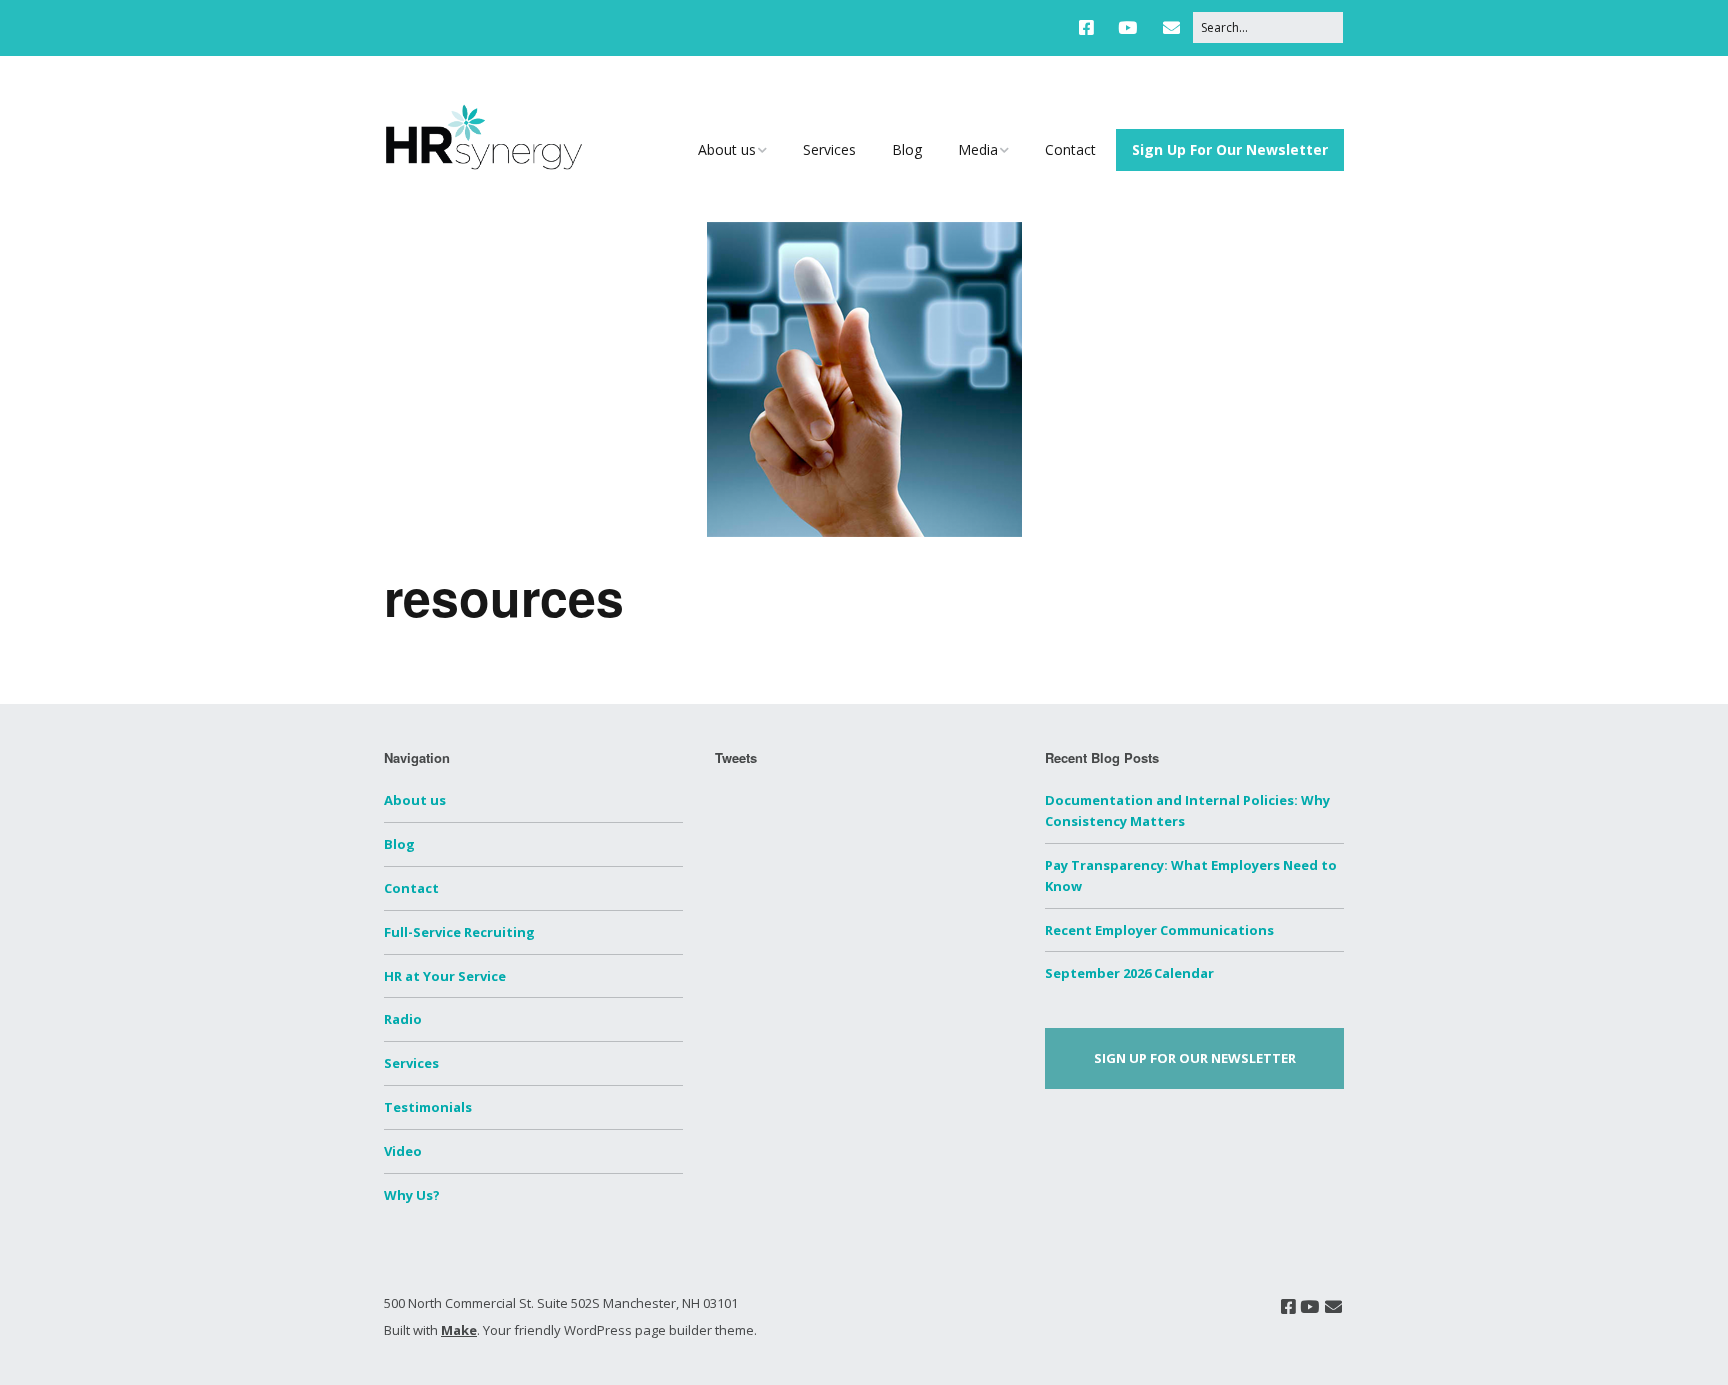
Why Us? (412, 1195)
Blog (907, 149)
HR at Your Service (445, 976)
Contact (1070, 149)
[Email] (1171, 27)
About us (727, 149)
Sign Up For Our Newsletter (1230, 149)
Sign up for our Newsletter (1195, 1058)
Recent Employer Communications (1159, 930)
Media (978, 149)
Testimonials (428, 1107)
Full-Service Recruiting (459, 932)
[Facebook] (1091, 27)
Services (829, 149)
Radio (403, 1019)
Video (403, 1151)
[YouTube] (1127, 27)
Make (459, 1330)
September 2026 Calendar (1129, 973)
